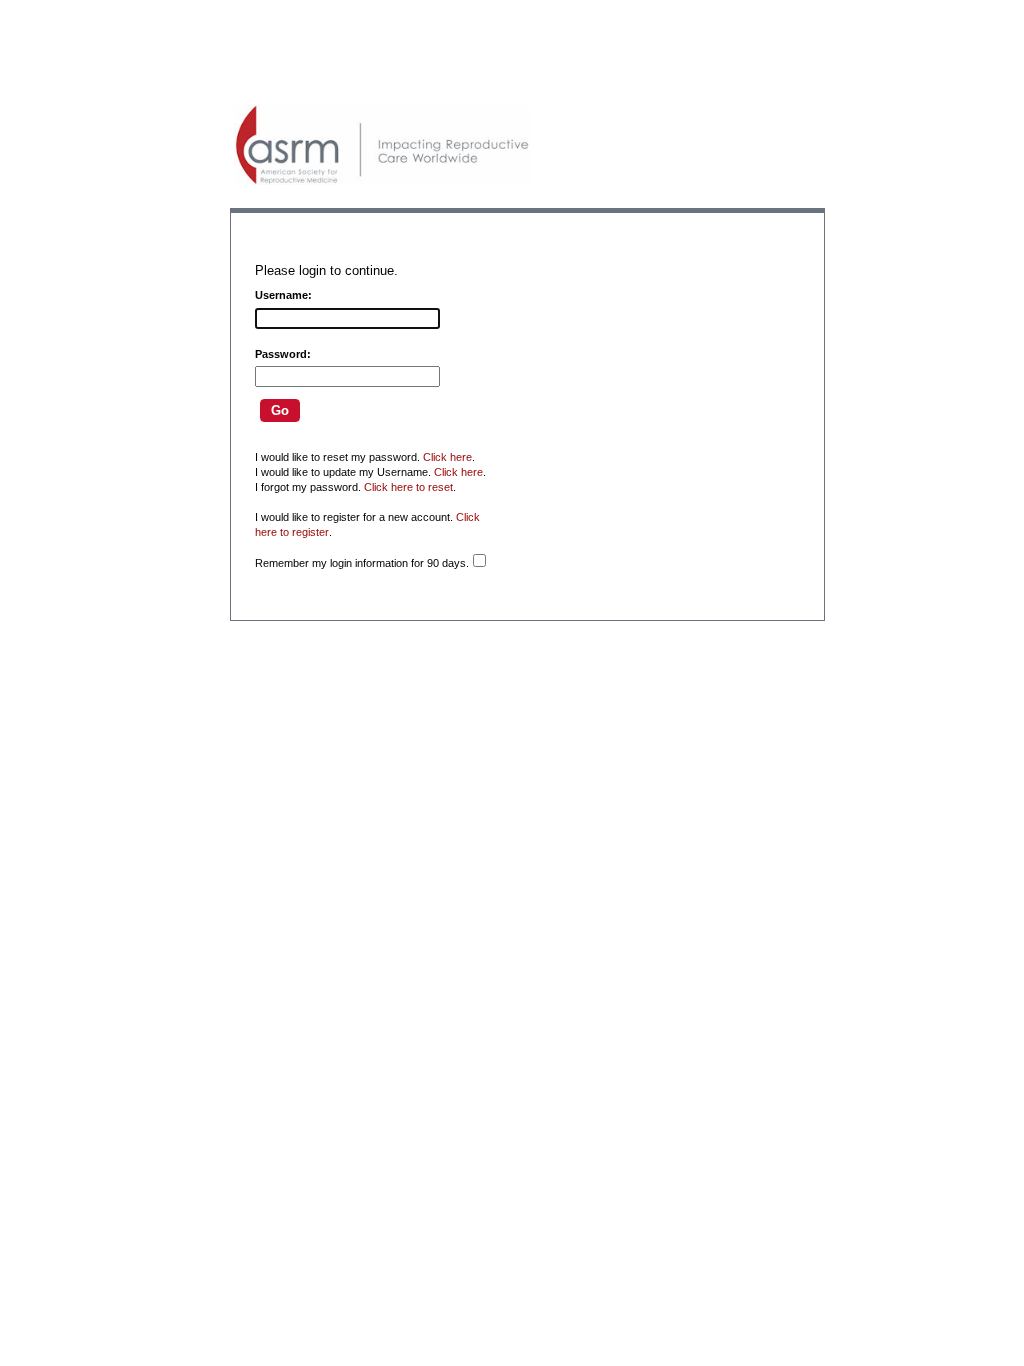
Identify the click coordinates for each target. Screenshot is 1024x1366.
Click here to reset (408, 487)
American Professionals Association (382, 145)
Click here (447, 457)
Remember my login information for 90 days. (362, 563)
